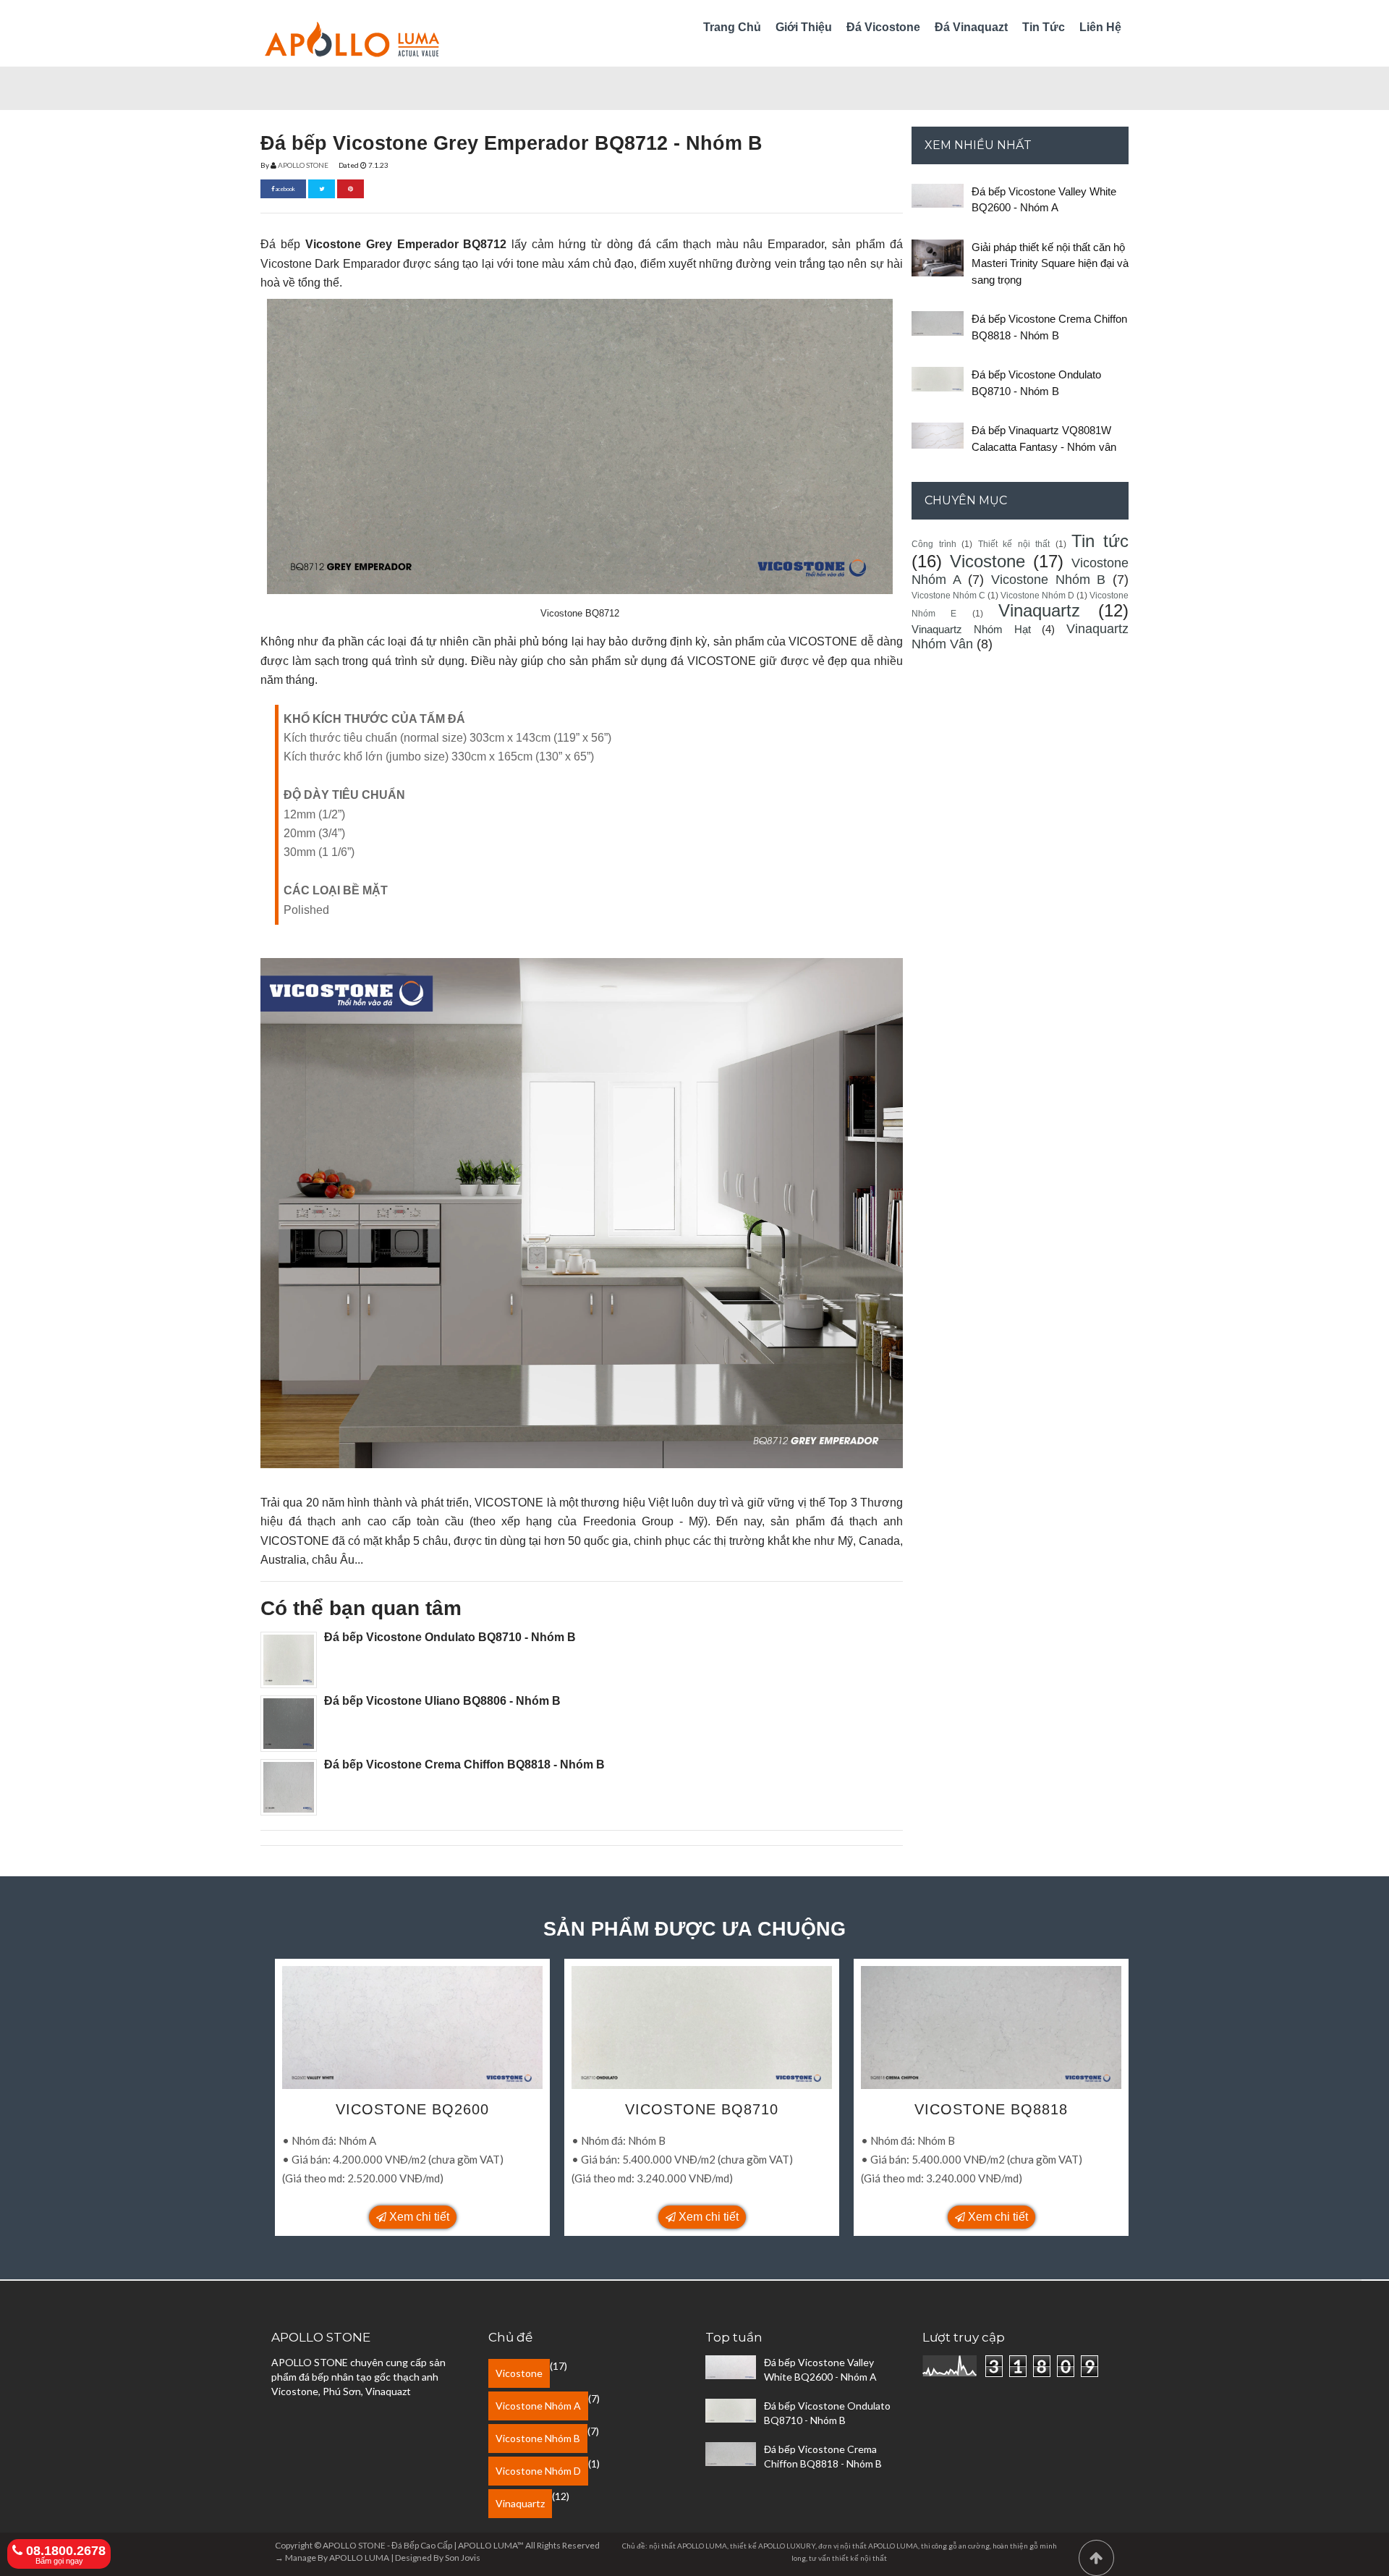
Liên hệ (1100, 27)
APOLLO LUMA (359, 2558)
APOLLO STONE (303, 165)
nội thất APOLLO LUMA (879, 2546)
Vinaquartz (1039, 610)
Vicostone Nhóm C (948, 596)
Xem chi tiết (418, 2217)
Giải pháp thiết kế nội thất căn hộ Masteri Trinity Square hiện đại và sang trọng (1050, 263)
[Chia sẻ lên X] (322, 189)
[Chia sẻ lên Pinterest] (351, 189)
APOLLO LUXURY (787, 2546)
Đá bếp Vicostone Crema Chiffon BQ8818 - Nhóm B (464, 1764)
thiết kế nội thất (859, 2558)
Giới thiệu (804, 27)
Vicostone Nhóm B (1048, 580)
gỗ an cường (969, 2546)
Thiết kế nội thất (1014, 544)
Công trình (934, 544)
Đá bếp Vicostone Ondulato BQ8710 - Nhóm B (450, 1637)
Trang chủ (732, 27)
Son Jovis (463, 2558)
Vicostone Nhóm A (538, 2406)
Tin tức (1044, 27)
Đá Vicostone (883, 27)
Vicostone (987, 561)
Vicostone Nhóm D (1037, 596)
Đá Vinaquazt (971, 27)
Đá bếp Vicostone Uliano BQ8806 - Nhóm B (442, 1701)
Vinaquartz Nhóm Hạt (971, 629)
